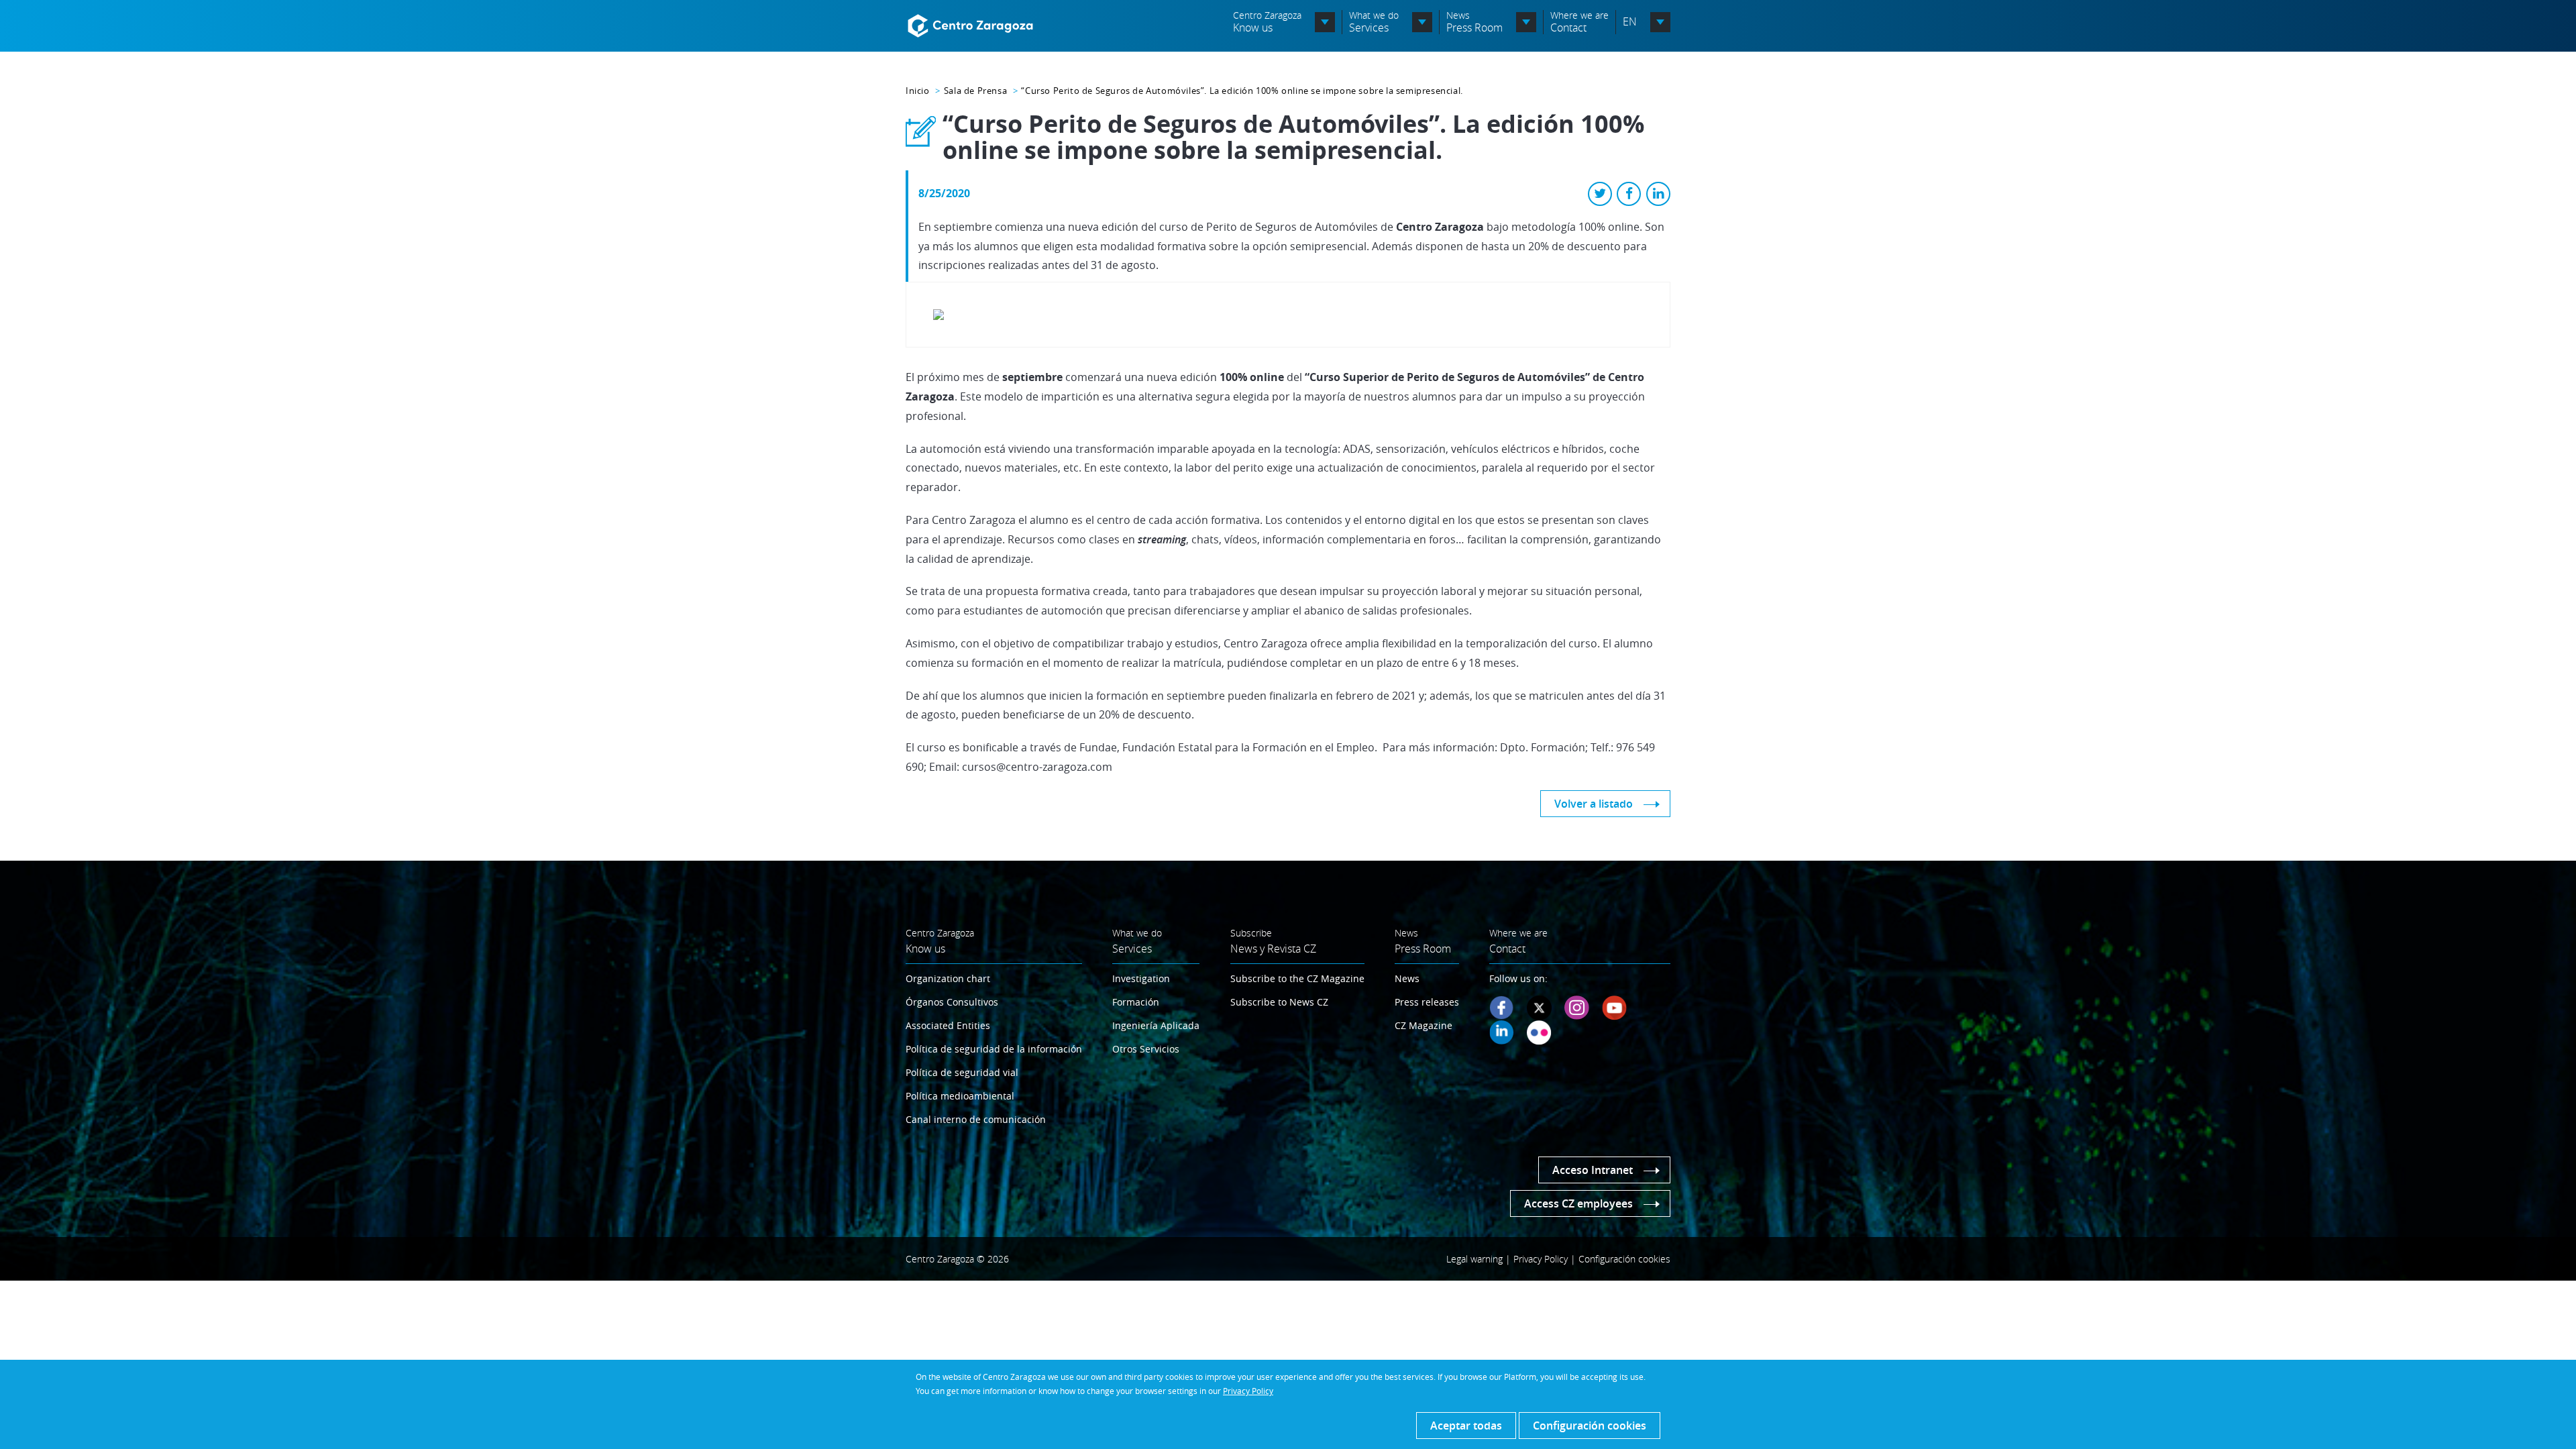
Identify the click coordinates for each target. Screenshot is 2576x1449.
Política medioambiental (960, 1096)
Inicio (918, 91)
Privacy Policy (1248, 1391)
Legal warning (1474, 1259)
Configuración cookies (1590, 1426)
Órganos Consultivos (952, 1002)
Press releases (1427, 1002)
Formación (1136, 1002)
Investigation (1141, 978)
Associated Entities (948, 1025)
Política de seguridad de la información (994, 1049)
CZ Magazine (1424, 1025)
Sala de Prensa (975, 91)
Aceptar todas (1466, 1426)
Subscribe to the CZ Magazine (1297, 978)
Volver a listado (1594, 804)
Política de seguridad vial (962, 1072)
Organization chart (948, 978)
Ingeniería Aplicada (1156, 1025)
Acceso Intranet (1593, 1170)
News (1407, 978)
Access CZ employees (1578, 1203)
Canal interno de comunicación (976, 1119)
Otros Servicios (1146, 1049)
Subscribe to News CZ (1279, 1002)
